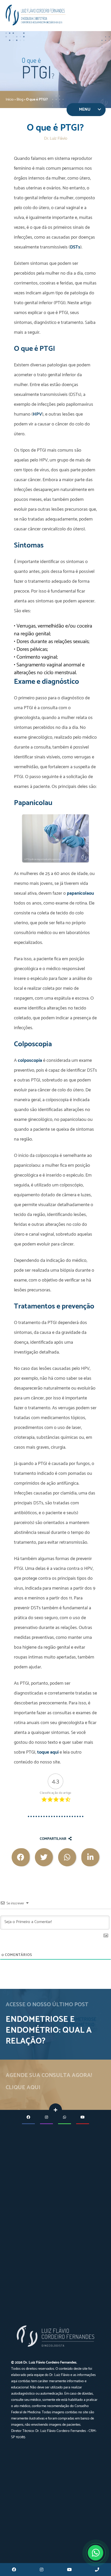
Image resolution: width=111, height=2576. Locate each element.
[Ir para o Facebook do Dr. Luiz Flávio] (14, 2570)
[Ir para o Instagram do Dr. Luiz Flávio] (42, 2570)
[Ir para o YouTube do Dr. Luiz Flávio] (69, 2570)
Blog (20, 100)
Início (10, 100)
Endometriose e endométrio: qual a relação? (49, 2030)
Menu (85, 109)
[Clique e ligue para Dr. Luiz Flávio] (97, 2570)
